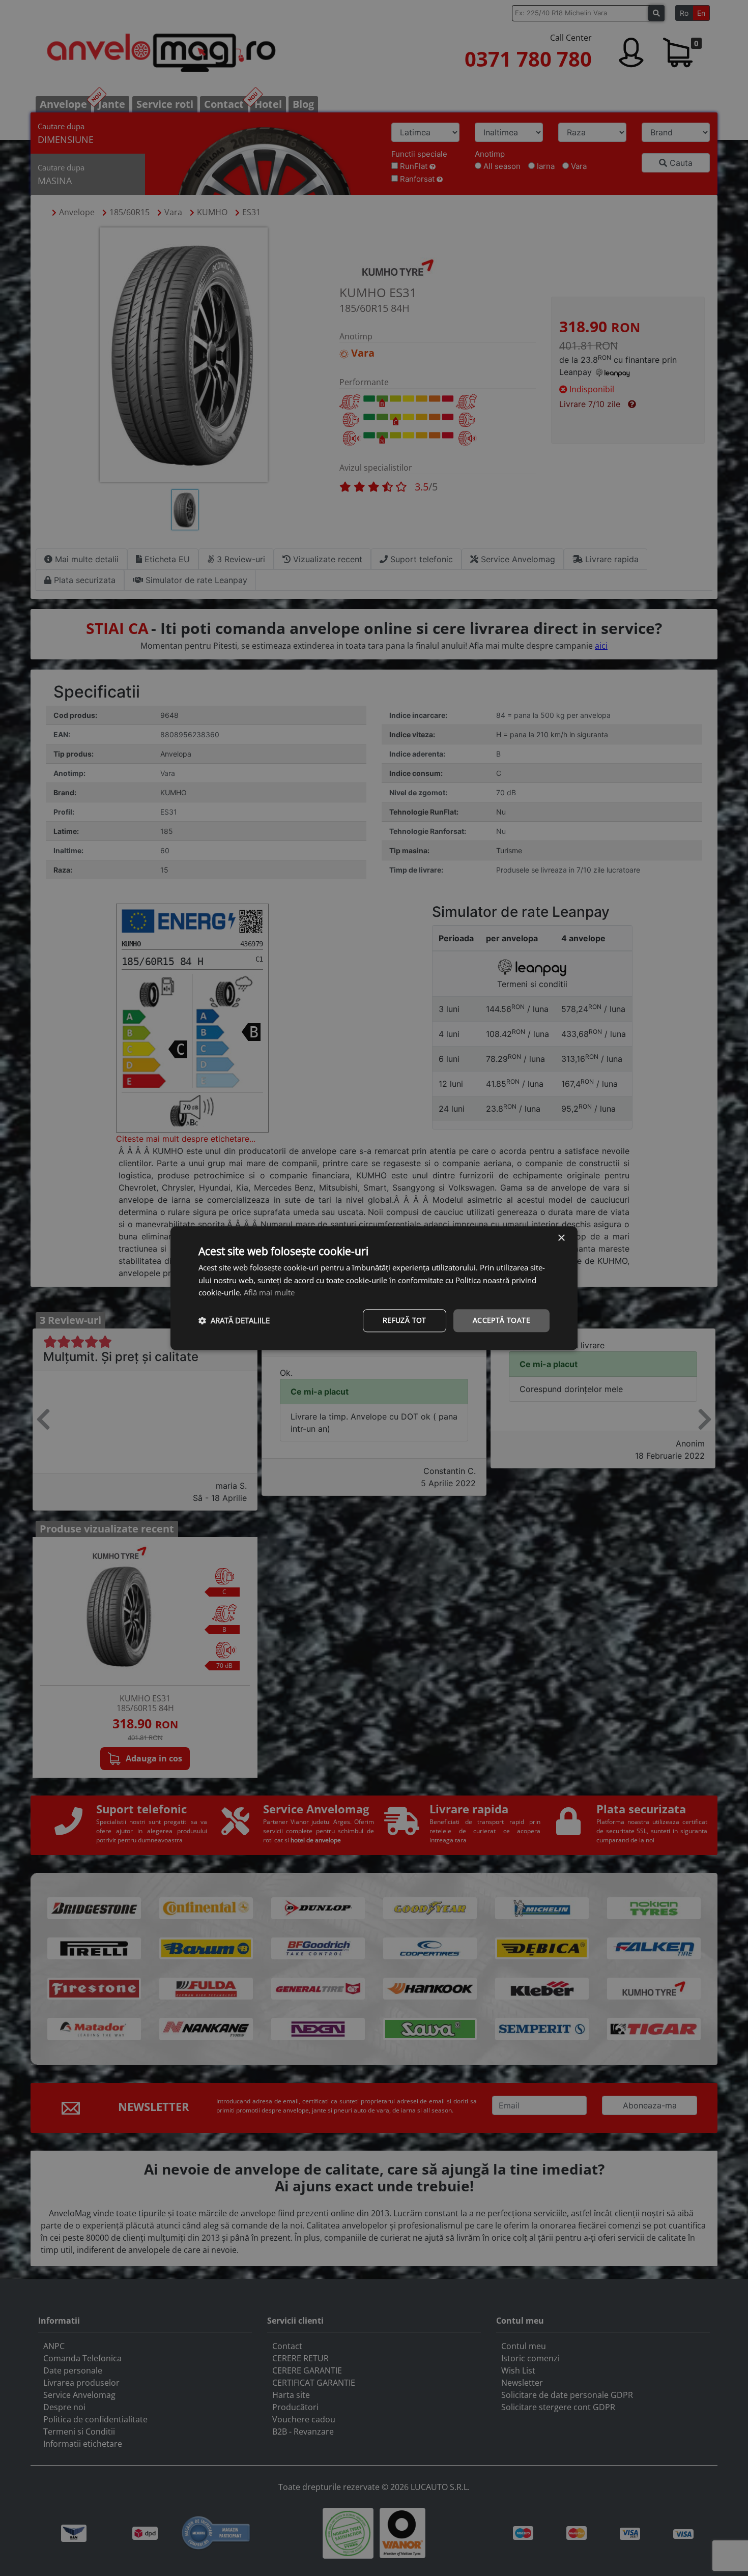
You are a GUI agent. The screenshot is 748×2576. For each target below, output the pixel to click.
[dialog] (374, 1288)
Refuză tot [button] (405, 1320)
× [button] (561, 1238)
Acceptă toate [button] (501, 1320)
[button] (234, 1321)
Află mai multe (269, 1293)
